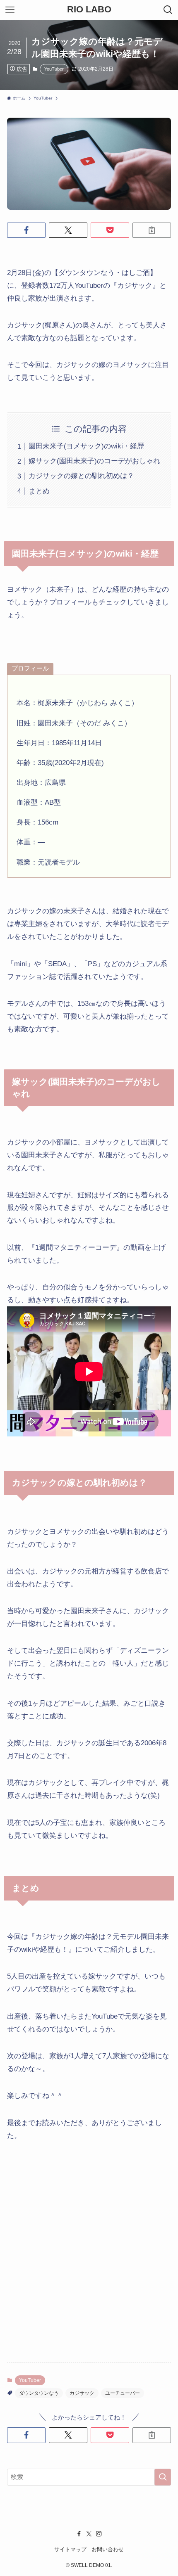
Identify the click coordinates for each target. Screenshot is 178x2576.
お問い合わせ (108, 2549)
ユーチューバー (123, 2393)
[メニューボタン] (10, 10)
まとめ (39, 491)
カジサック (82, 2393)
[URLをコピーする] (152, 230)
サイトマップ (70, 2549)
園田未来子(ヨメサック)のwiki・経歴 (86, 446)
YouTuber (54, 69)
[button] (26, 230)
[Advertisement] (89, 2245)
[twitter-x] (89, 2534)
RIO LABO (89, 10)
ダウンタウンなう (39, 2393)
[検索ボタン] (168, 10)
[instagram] (99, 2534)
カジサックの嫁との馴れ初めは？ (81, 476)
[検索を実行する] (163, 2477)
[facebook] (79, 2534)
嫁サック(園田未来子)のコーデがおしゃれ (94, 461)
